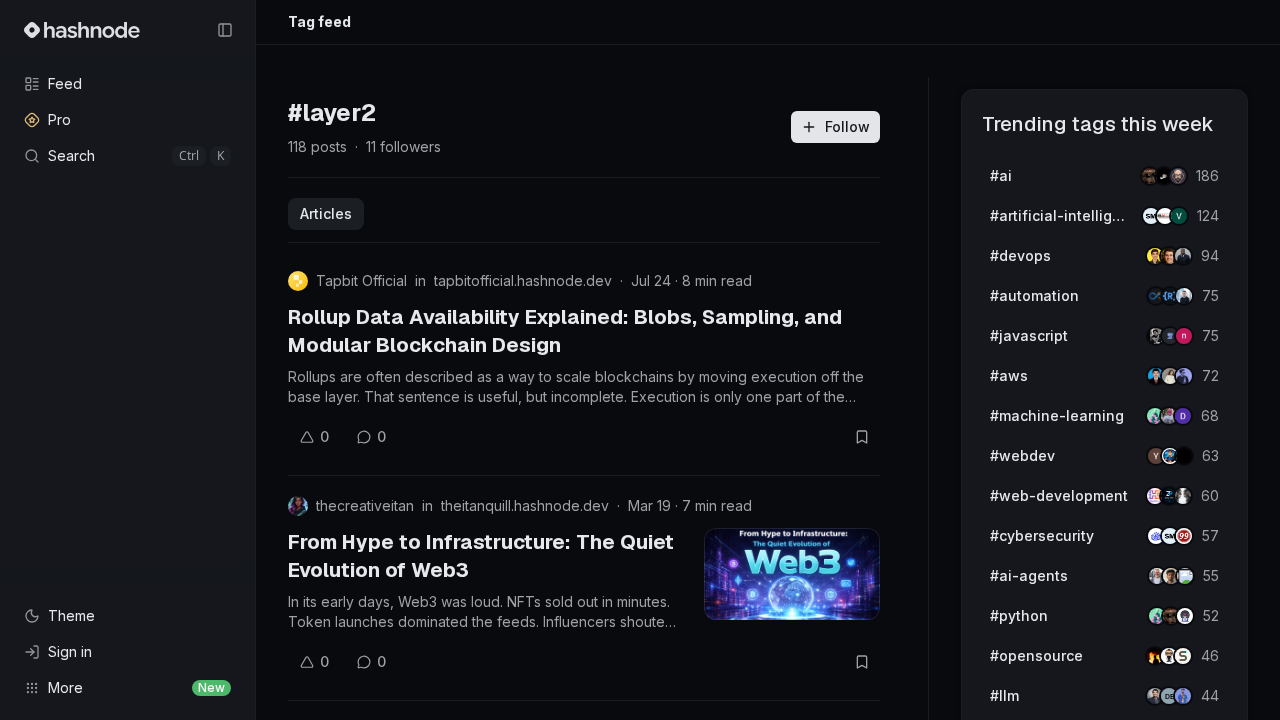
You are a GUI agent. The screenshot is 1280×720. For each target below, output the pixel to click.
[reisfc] (1185, 576)
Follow (847, 126)
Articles (326, 213)
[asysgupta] (1184, 376)
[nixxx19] (1184, 336)
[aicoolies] (1178, 176)
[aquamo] (1183, 496)
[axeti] (1184, 296)
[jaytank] (1185, 616)
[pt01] (1183, 416)
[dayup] (1179, 216)
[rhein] (1184, 456)
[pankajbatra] (1183, 696)
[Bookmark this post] (862, 437)
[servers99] (1184, 536)
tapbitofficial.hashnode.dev (523, 280)
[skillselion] (1183, 656)
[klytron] (1183, 256)
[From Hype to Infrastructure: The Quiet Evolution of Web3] (792, 574)
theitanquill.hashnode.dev (525, 505)
